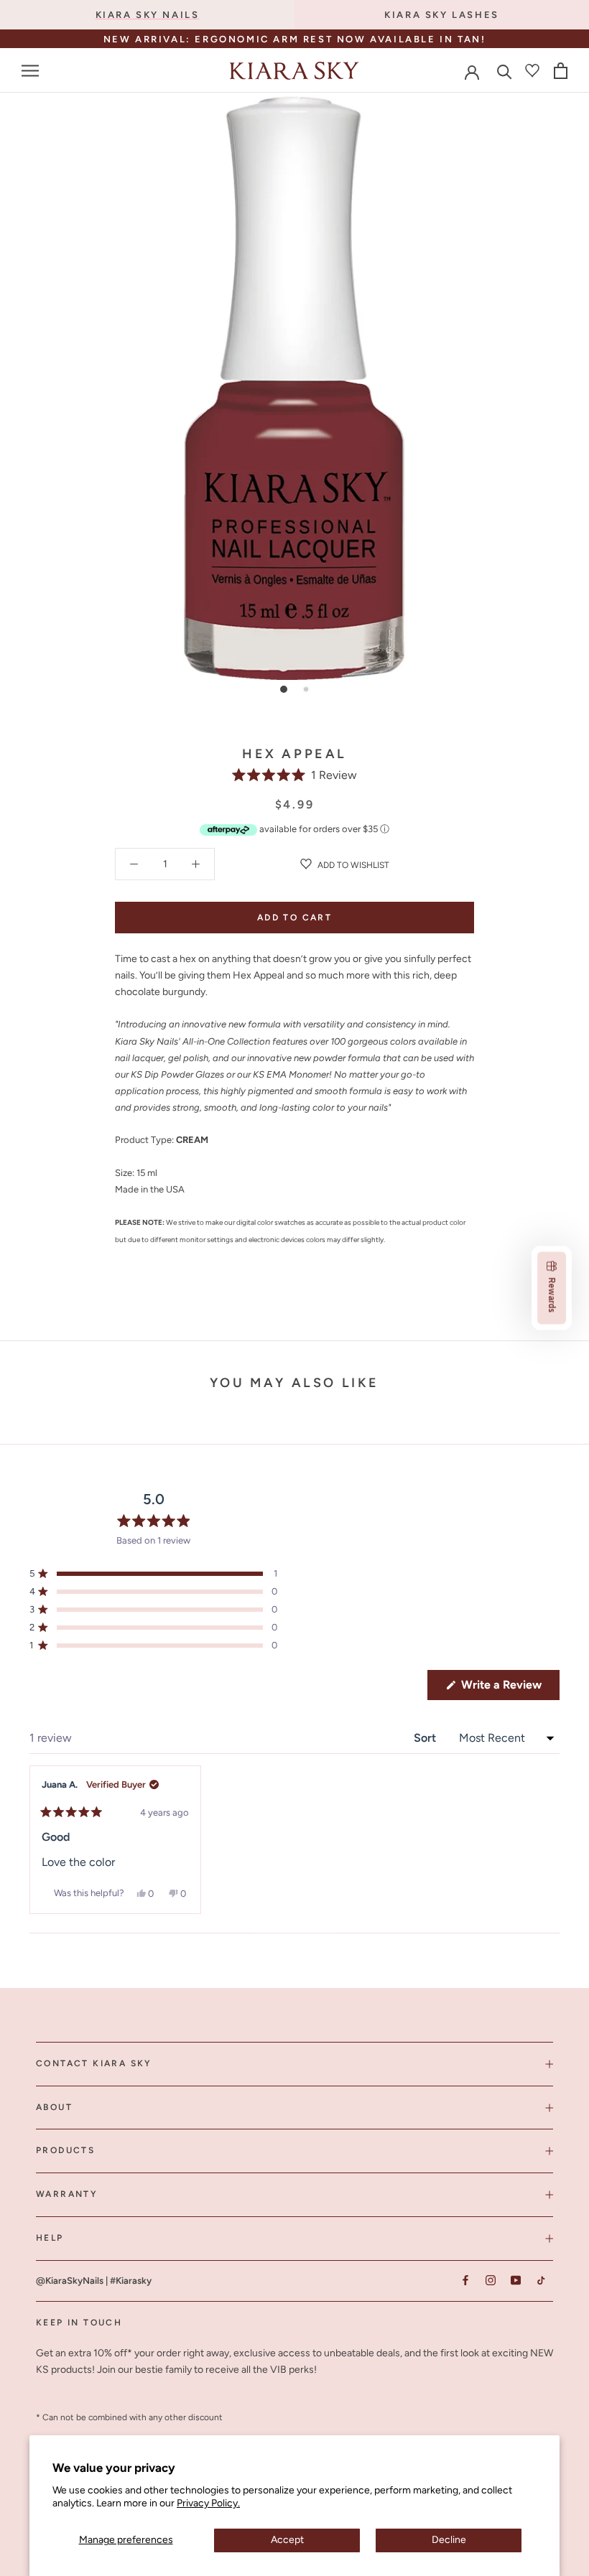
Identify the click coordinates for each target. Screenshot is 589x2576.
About (54, 2107)
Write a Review (509, 1689)
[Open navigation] (30, 71)
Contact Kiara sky (94, 2063)
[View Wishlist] (532, 70)
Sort (426, 1738)
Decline (449, 2540)
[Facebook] (465, 2281)
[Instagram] (490, 2281)
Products (65, 2150)
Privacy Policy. (208, 2503)
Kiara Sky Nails (148, 15)
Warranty (67, 2194)
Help (50, 2238)
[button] (294, 775)
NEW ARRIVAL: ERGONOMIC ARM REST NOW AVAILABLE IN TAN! (295, 39)
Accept (287, 2540)
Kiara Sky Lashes (442, 15)
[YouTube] (515, 2281)
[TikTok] (541, 2281)
